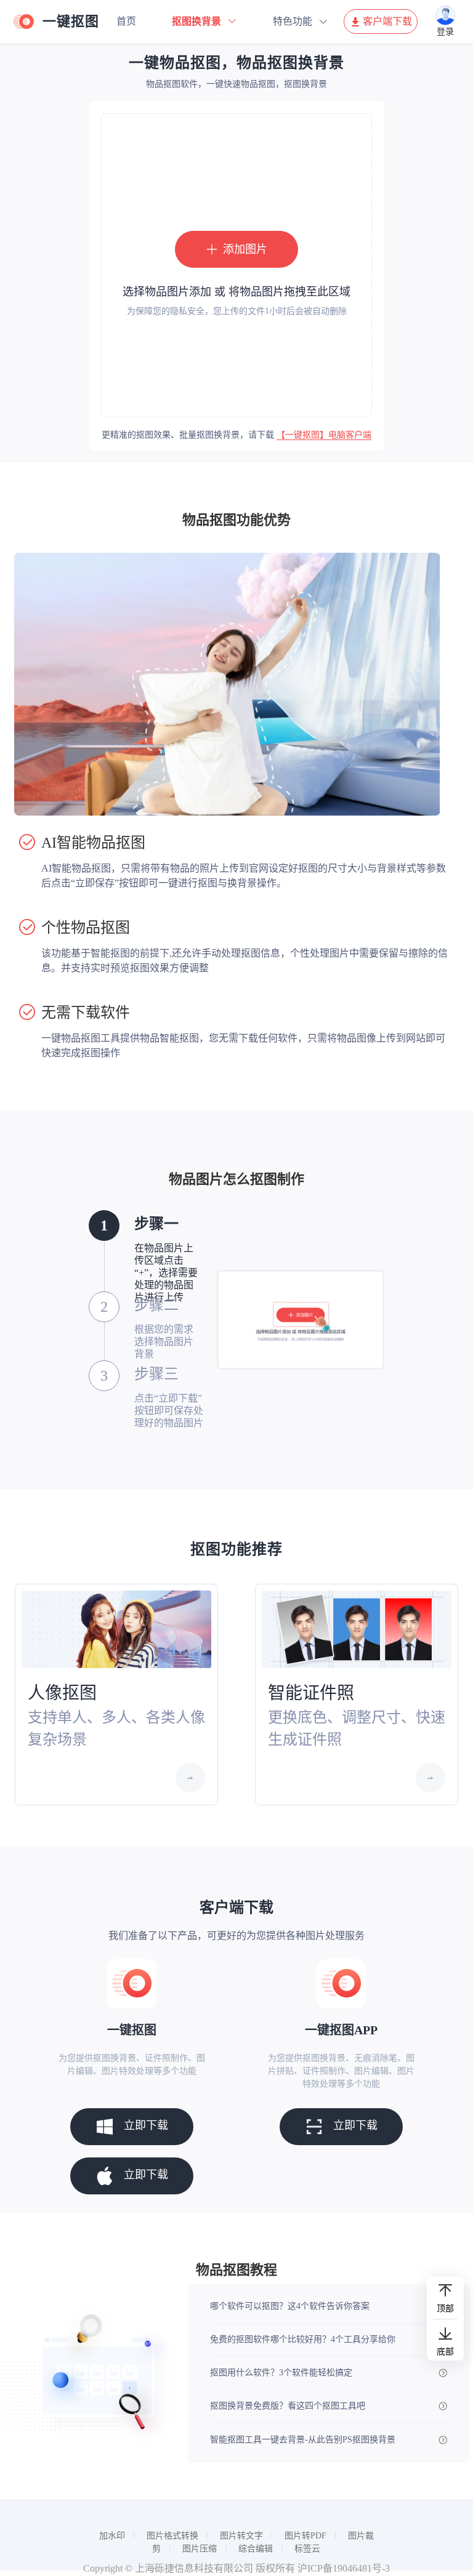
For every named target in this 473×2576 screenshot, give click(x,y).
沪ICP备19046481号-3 (344, 2568)
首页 (126, 21)
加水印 (112, 2536)
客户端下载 (387, 21)
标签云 (307, 2549)
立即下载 (146, 2125)
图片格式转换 (172, 2536)
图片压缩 (200, 2549)
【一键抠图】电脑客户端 (324, 435)
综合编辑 (256, 2549)
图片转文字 (241, 2536)
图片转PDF (305, 2536)
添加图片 (245, 249)
